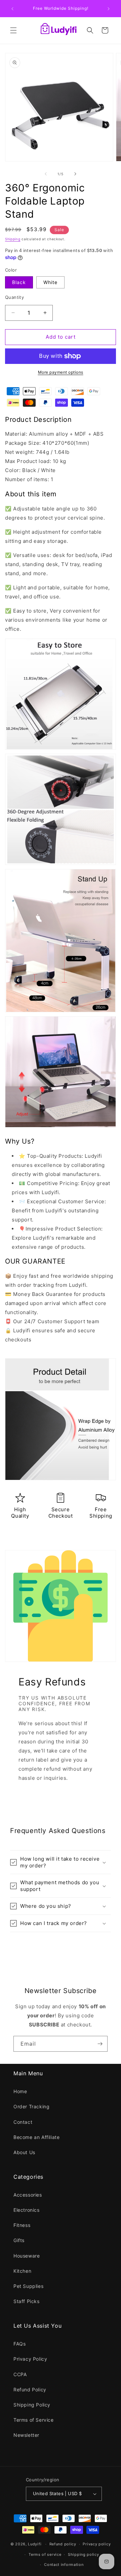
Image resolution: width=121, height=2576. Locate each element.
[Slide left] (46, 174)
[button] (13, 30)
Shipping (13, 239)
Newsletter (26, 2435)
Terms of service (45, 2554)
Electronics (27, 2210)
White (50, 282)
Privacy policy (97, 2544)
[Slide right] (75, 174)
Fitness (22, 2225)
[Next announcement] (109, 9)
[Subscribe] (100, 2044)
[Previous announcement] (12, 9)
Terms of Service (34, 2420)
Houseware (27, 2256)
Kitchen (22, 2271)
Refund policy (63, 2544)
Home (20, 2091)
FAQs (19, 2344)
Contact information (64, 2565)
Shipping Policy (32, 2405)
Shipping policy (84, 2554)
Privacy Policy (30, 2359)
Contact (23, 2122)
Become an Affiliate (36, 2137)
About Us (24, 2152)
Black (19, 282)
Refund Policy (30, 2389)
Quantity (14, 297)
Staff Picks (27, 2301)
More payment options (61, 372)
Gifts (19, 2240)
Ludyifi (35, 2544)
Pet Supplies (28, 2286)
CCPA (20, 2374)
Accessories (28, 2195)
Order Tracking (31, 2106)
